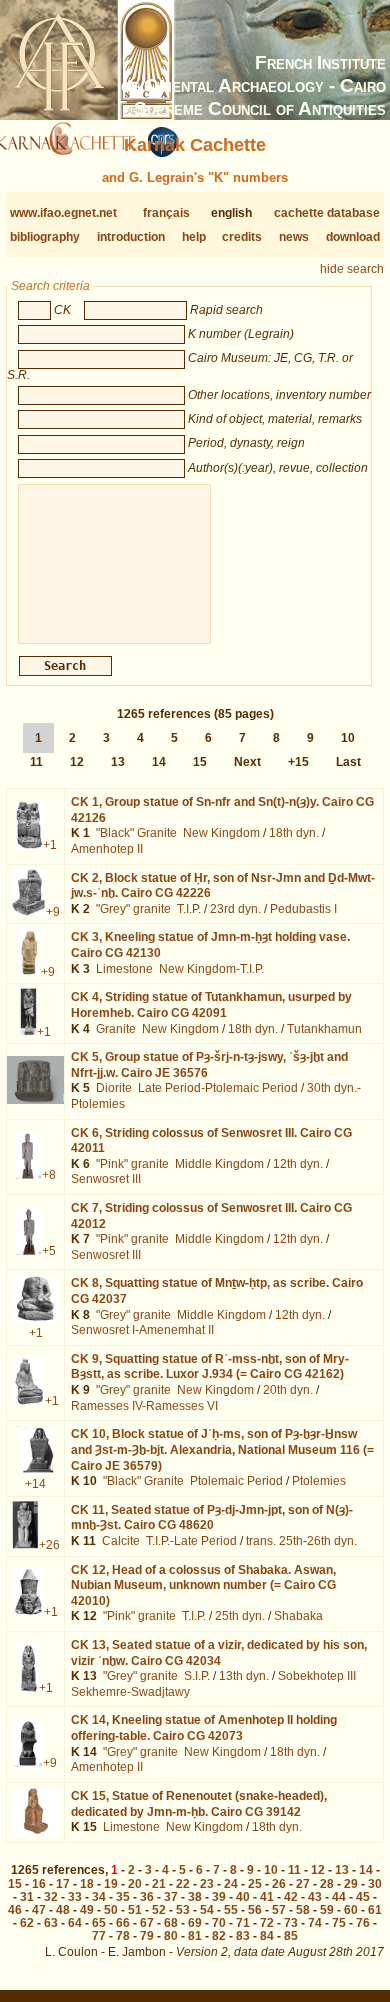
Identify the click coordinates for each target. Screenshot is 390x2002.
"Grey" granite (133, 909)
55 (231, 1910)
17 (63, 1884)
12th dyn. (298, 1164)
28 (327, 1884)
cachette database (327, 213)
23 (207, 1884)
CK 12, (203, 1585)
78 (123, 1936)
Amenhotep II (107, 849)
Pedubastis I (303, 909)
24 (231, 1884)
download (353, 237)
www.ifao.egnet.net (63, 213)
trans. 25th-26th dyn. (301, 1541)
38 (195, 1897)
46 (15, 1910)
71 (243, 1923)
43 (315, 1897)
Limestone (124, 969)
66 (123, 1923)
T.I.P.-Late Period (191, 1541)
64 (75, 1923)
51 (135, 1910)
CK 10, (222, 1449)
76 (363, 1923)
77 (99, 1936)
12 (77, 762)
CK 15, (199, 1804)
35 (123, 1897)
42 (291, 1897)
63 (51, 1923)
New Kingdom (221, 833)
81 (195, 1936)
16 (39, 1884)
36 (147, 1897)
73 (291, 1923)
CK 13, (219, 1653)
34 (99, 1897)
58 (303, 1910)
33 (75, 1897)
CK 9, (210, 1367)
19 (111, 1884)
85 (291, 1936)
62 (27, 1923)
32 (51, 1897)
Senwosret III (106, 1179)
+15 (298, 762)
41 (267, 1897)
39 (219, 1897)
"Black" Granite (136, 833)
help (194, 237)
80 (171, 1936)
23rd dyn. (235, 909)
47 (39, 1910)
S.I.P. (197, 1676)
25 (255, 1884)
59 (327, 1910)
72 (267, 1923)
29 (351, 1884)
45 (363, 1897)
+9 (53, 912)
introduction (131, 237)
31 (27, 1897)
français (166, 213)
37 (171, 1897)
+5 (49, 1251)
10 (348, 738)
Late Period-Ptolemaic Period (218, 1088)
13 (118, 762)
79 (147, 1936)
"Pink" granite (132, 1164)
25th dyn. (240, 1616)
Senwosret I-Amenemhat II (142, 1330)
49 (87, 1910)
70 (219, 1923)
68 (171, 1923)
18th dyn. (294, 833)
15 (200, 762)
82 (219, 1936)
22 (183, 1884)
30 (375, 1884)
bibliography (45, 237)
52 (159, 1910)
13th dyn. (244, 1676)
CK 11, (212, 1518)
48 (63, 1910)
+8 (49, 1175)
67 (147, 1923)
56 (255, 1910)
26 (279, 1884)
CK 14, (204, 1728)
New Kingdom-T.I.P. (211, 969)
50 (111, 1910)
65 (99, 1923)
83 (243, 1936)
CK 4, (211, 1005)
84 (267, 1936)
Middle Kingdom (219, 1164)
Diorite (114, 1088)
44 (339, 1897)
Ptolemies (319, 1481)
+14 (35, 1484)
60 (351, 1910)
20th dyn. (288, 1390)
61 (375, 1910)
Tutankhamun (324, 1029)
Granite (116, 1029)
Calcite (121, 1541)
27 (303, 1884)
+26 (49, 1545)
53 (183, 1910)
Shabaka (298, 1616)
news (294, 237)
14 (159, 762)
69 (195, 1923)
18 (87, 1884)
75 (339, 1923)
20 (135, 1884)
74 (315, 1923)
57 (279, 1910)
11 (36, 762)
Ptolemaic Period (236, 1481)
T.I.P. (189, 909)
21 (159, 1884)
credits (242, 237)
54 (207, 1910)
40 (243, 1897)
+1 (50, 845)
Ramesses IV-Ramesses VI (144, 1406)
